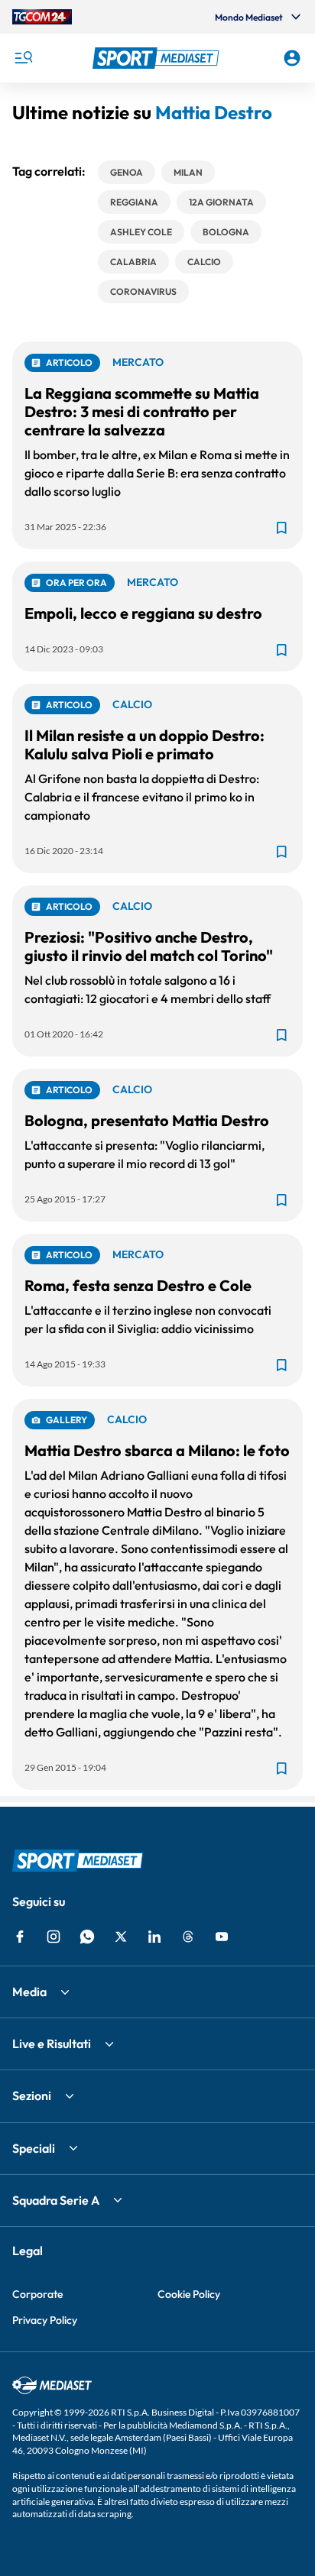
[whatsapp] (87, 1937)
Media (29, 1992)
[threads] (188, 1937)
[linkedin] (154, 1937)
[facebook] (20, 1937)
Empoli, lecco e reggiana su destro (143, 613)
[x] (121, 1937)
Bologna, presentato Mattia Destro (147, 1120)
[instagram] (54, 1937)
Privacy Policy (45, 2320)
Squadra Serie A (56, 2200)
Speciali (34, 2148)
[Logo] (158, 58)
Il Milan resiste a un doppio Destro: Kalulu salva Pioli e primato (145, 744)
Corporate (37, 2294)
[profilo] (292, 58)
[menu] (23, 58)
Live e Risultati (52, 2044)
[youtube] (222, 1937)
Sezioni (32, 2095)
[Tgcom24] (42, 17)
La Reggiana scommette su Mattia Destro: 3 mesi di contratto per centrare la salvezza (142, 411)
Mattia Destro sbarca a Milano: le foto (157, 1450)
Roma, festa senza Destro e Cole (138, 1285)
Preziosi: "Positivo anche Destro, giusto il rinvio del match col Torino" (149, 946)
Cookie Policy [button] (189, 2294)
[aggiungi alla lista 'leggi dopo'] (281, 528)
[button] (158, 58)
